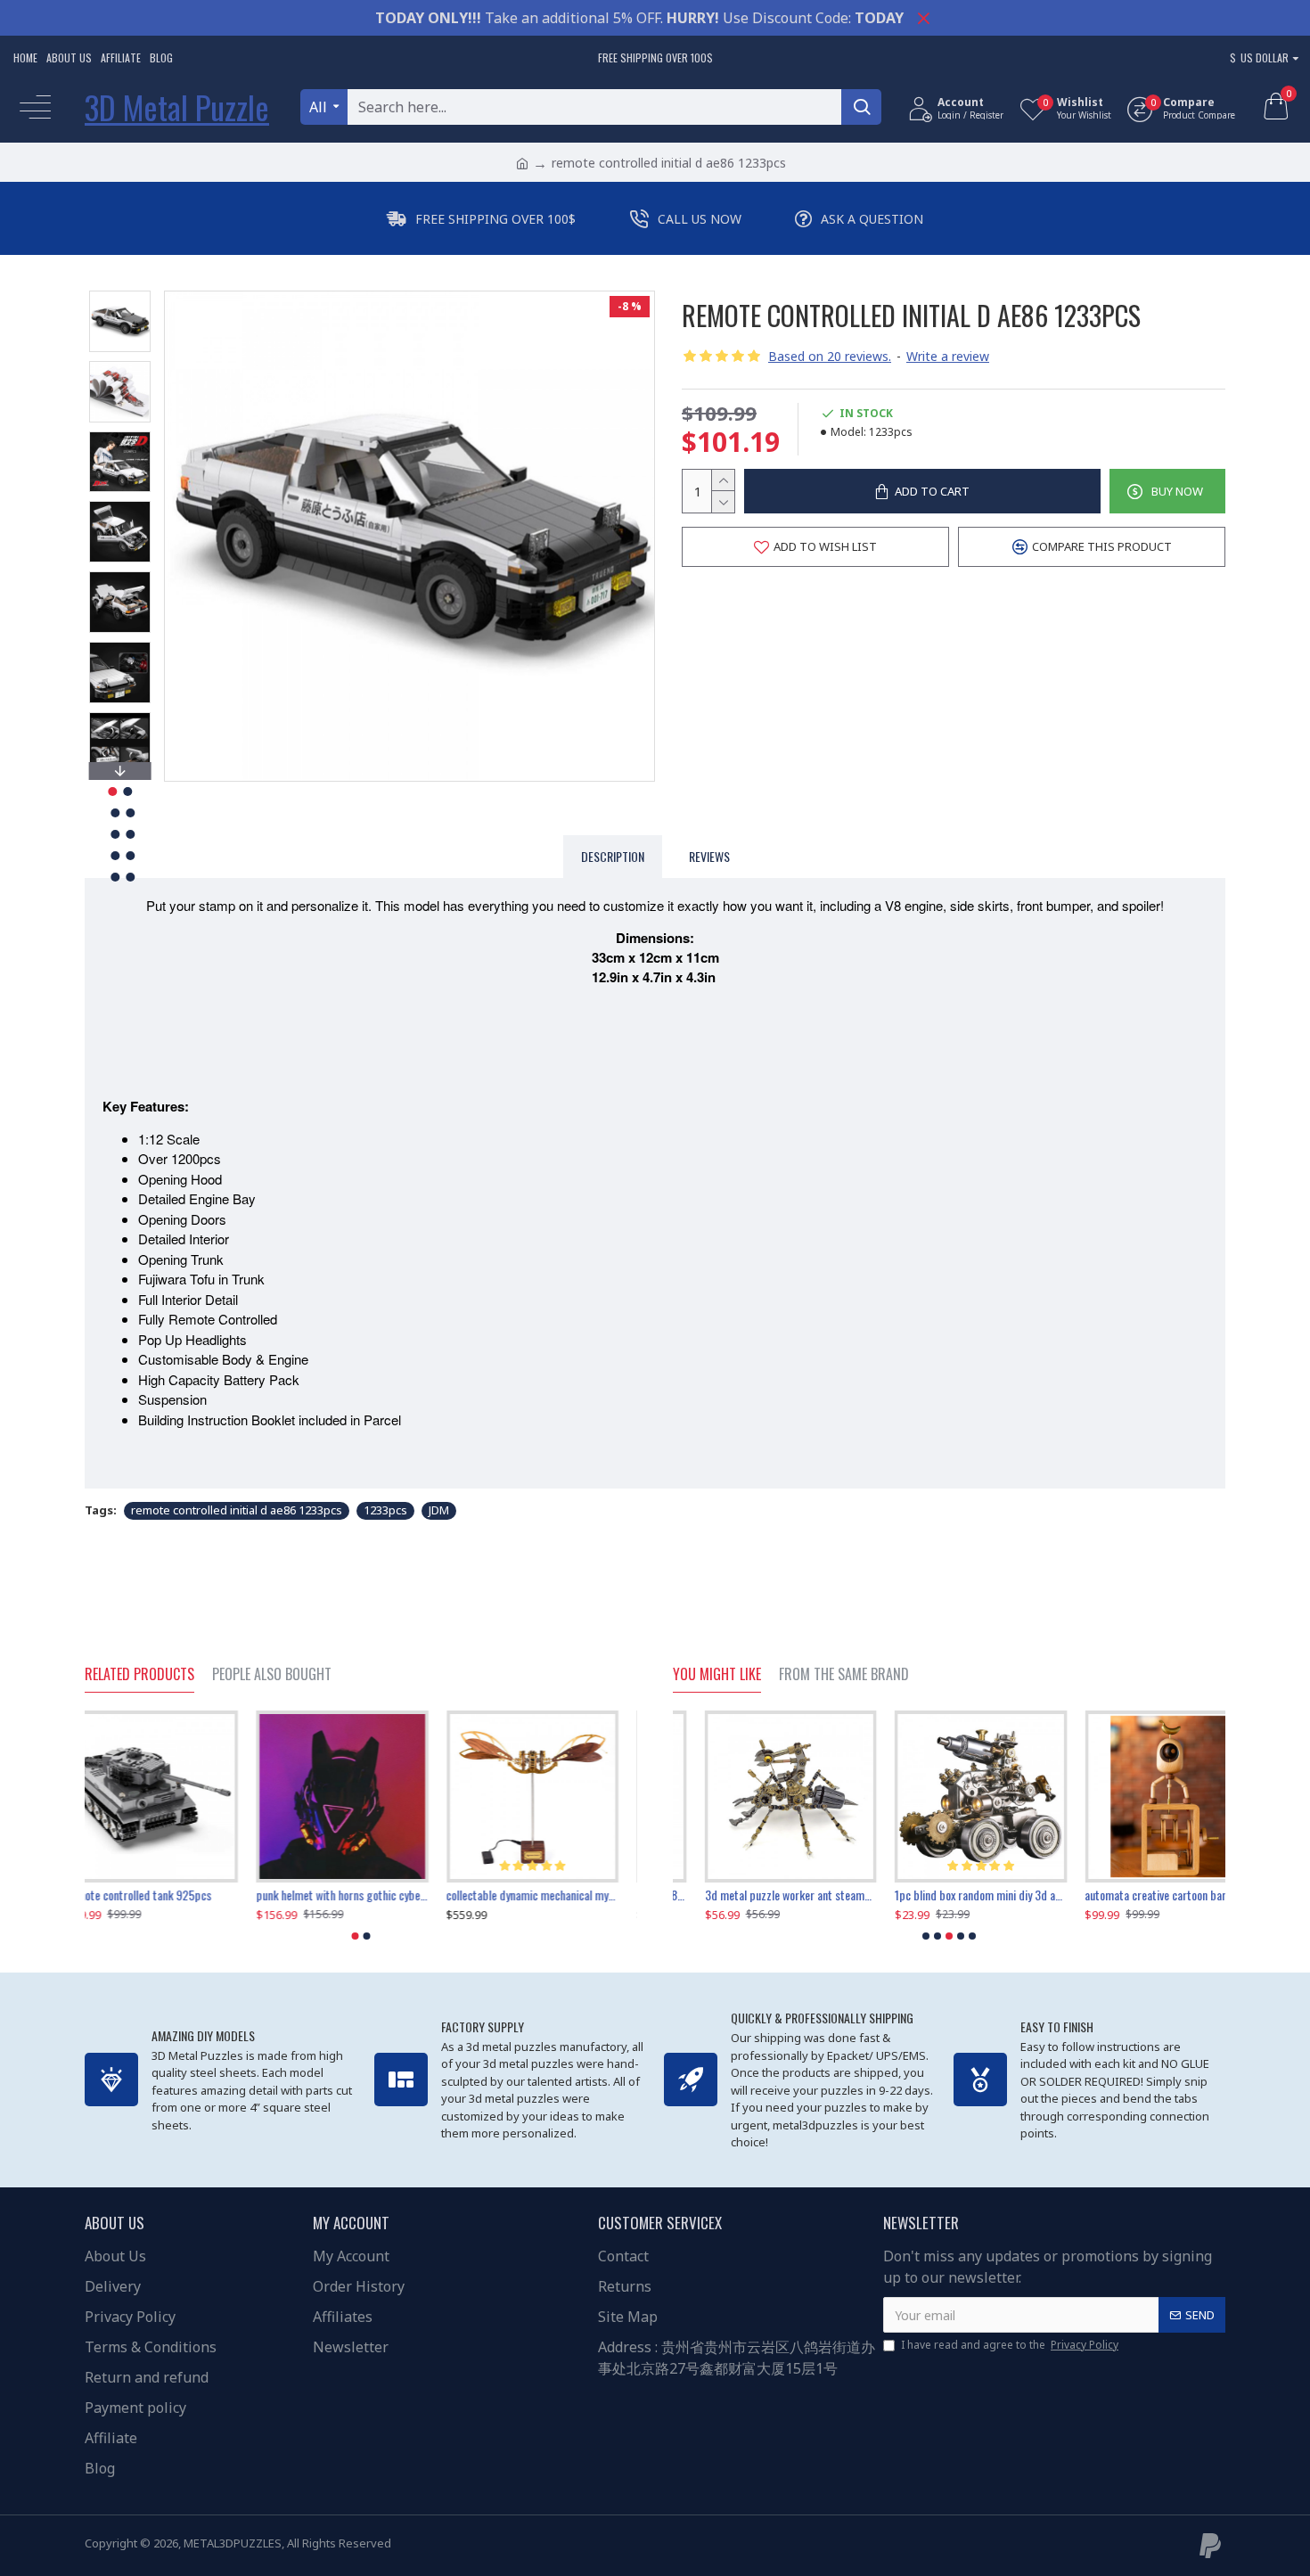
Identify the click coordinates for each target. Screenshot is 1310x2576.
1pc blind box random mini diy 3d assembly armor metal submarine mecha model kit (949, 1895)
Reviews (709, 856)
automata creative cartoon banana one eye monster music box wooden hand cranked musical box (1139, 1895)
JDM (439, 1510)
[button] (119, 295)
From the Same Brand (844, 1675)
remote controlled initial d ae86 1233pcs (237, 1510)
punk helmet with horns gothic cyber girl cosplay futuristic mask (360, 1895)
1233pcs (385, 1510)
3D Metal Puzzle (177, 107)
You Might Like (717, 1675)
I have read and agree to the (1010, 2345)
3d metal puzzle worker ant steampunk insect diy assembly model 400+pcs (759, 1895)
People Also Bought (272, 1675)
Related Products (139, 1675)
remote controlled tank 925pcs (157, 1895)
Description (613, 856)
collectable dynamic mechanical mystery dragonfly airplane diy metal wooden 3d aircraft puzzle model (551, 1895)
